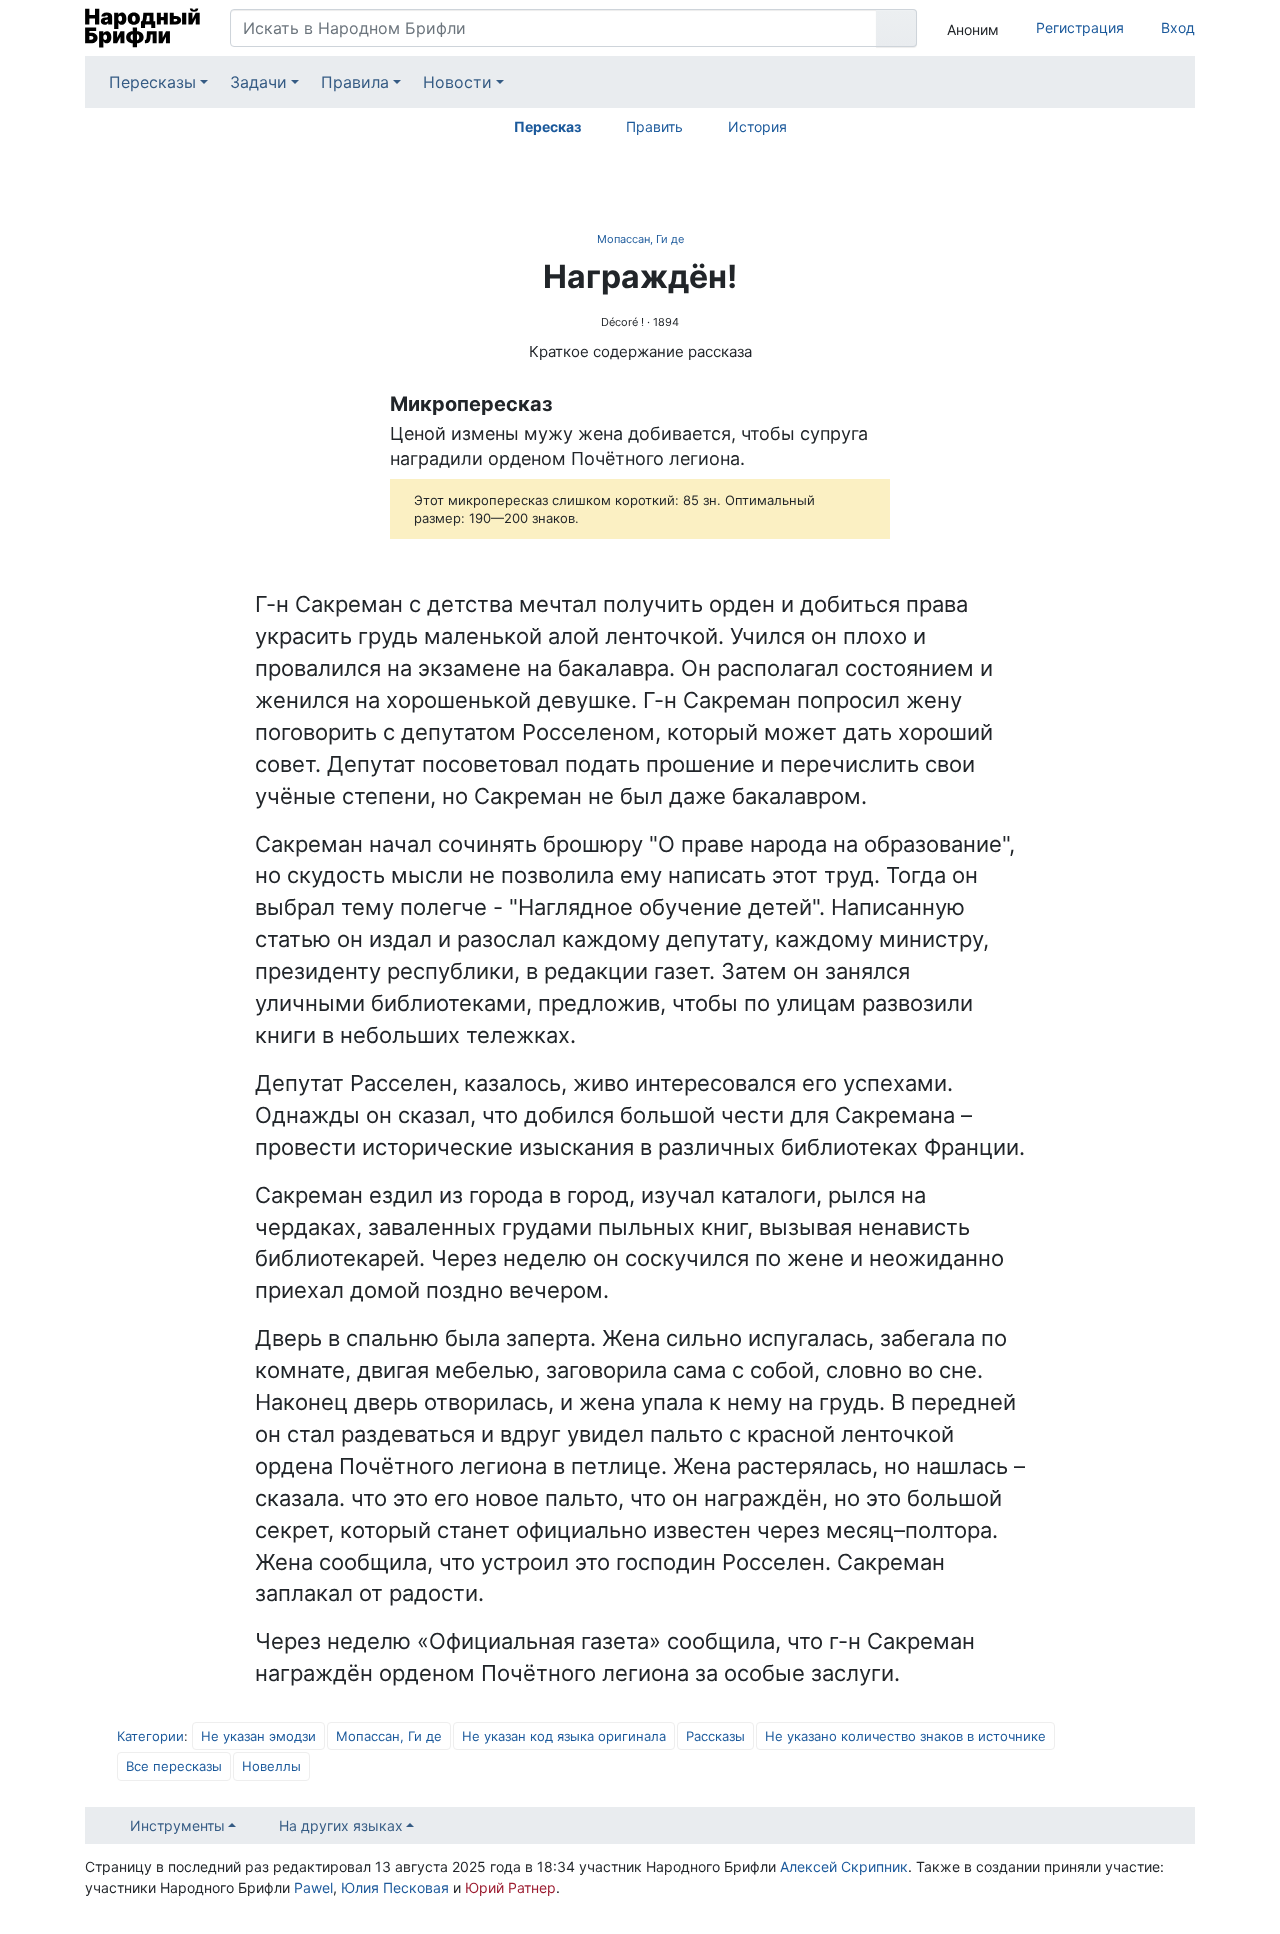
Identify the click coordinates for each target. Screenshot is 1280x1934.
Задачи (258, 82)
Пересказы (152, 82)
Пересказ (547, 126)
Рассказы (715, 1736)
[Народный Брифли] (142, 28)
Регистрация (1080, 27)
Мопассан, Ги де (640, 239)
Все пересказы (174, 1766)
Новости (457, 82)
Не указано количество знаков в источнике (905, 1736)
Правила (355, 82)
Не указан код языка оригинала (564, 1736)
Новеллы (271, 1766)
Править (654, 126)
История (757, 126)
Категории (150, 1736)
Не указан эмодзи (258, 1736)
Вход (1178, 27)
